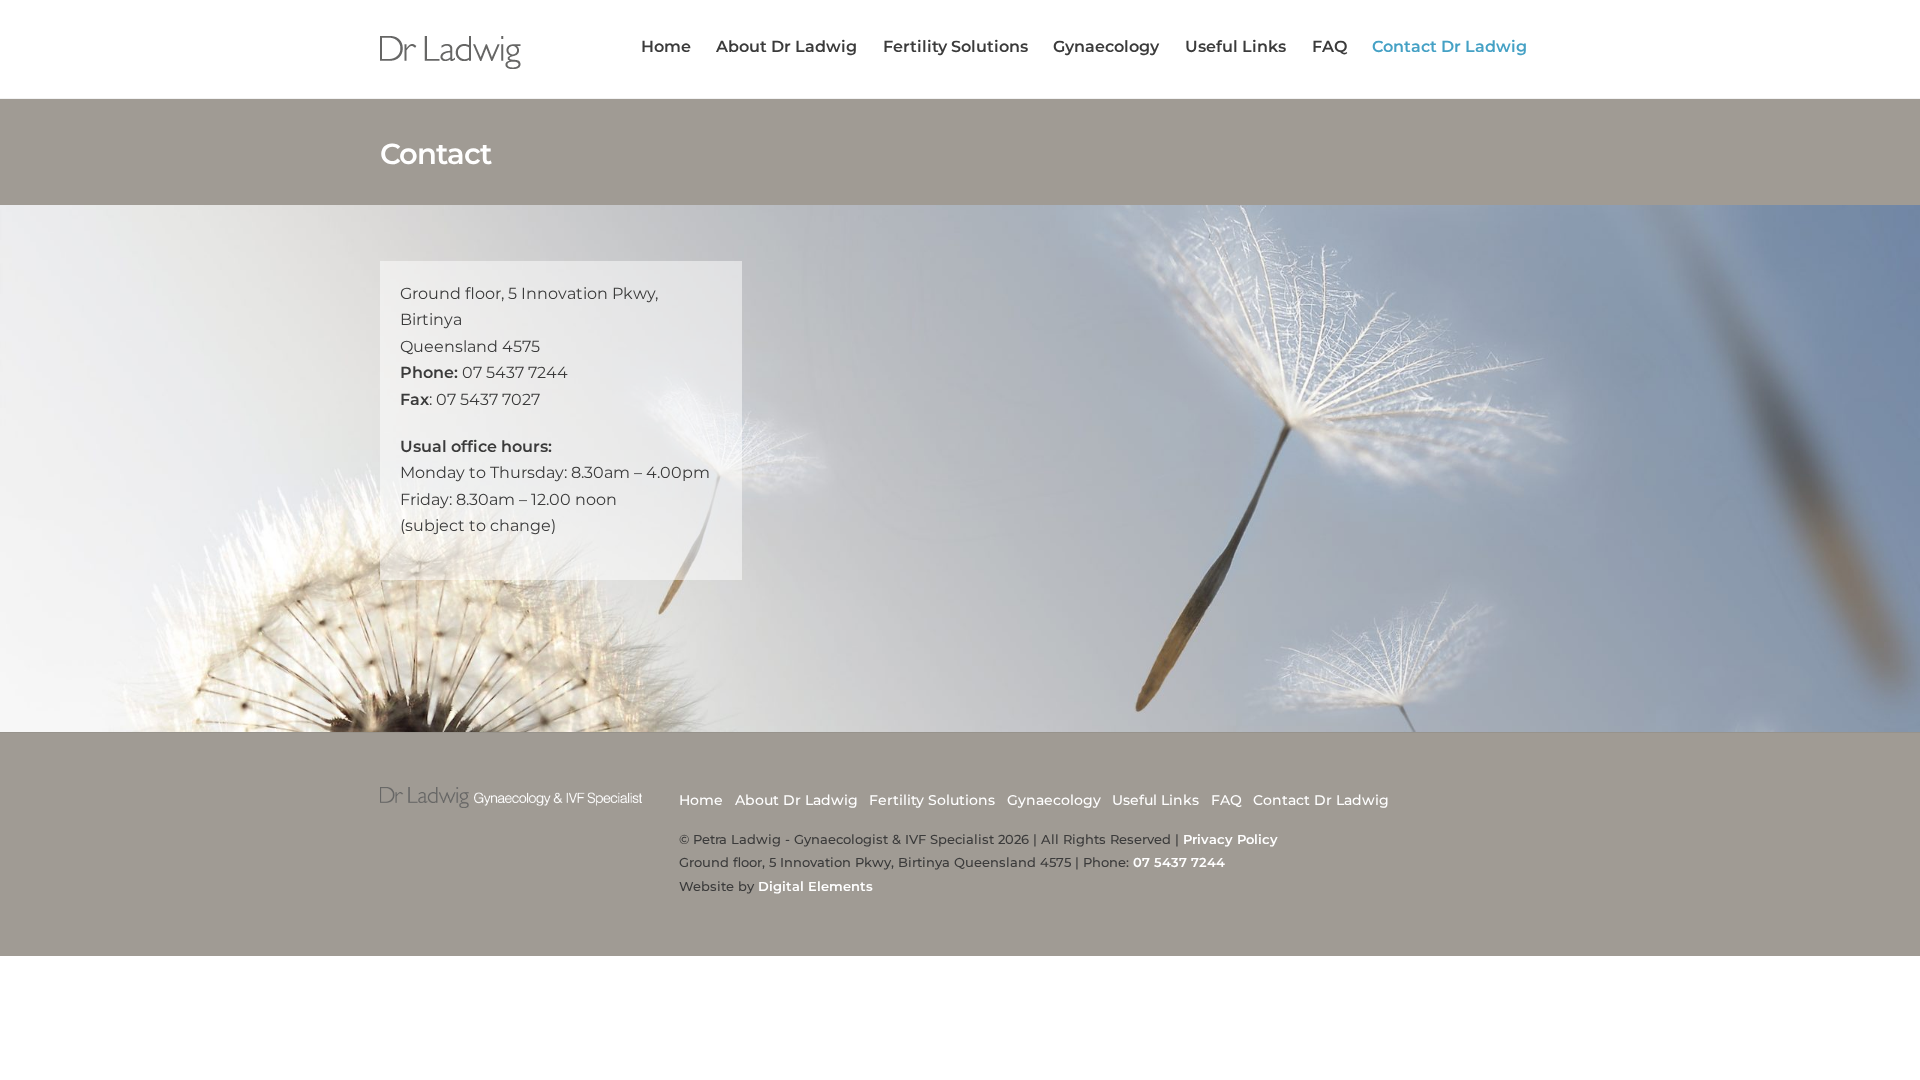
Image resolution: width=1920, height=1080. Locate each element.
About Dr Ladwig (786, 46)
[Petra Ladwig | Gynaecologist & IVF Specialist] (452, 59)
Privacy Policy (1230, 839)
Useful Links (1235, 46)
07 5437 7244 (1179, 862)
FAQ (1329, 46)
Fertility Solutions (955, 46)
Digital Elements (815, 886)
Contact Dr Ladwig (1449, 46)
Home (666, 46)
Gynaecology (1106, 46)
